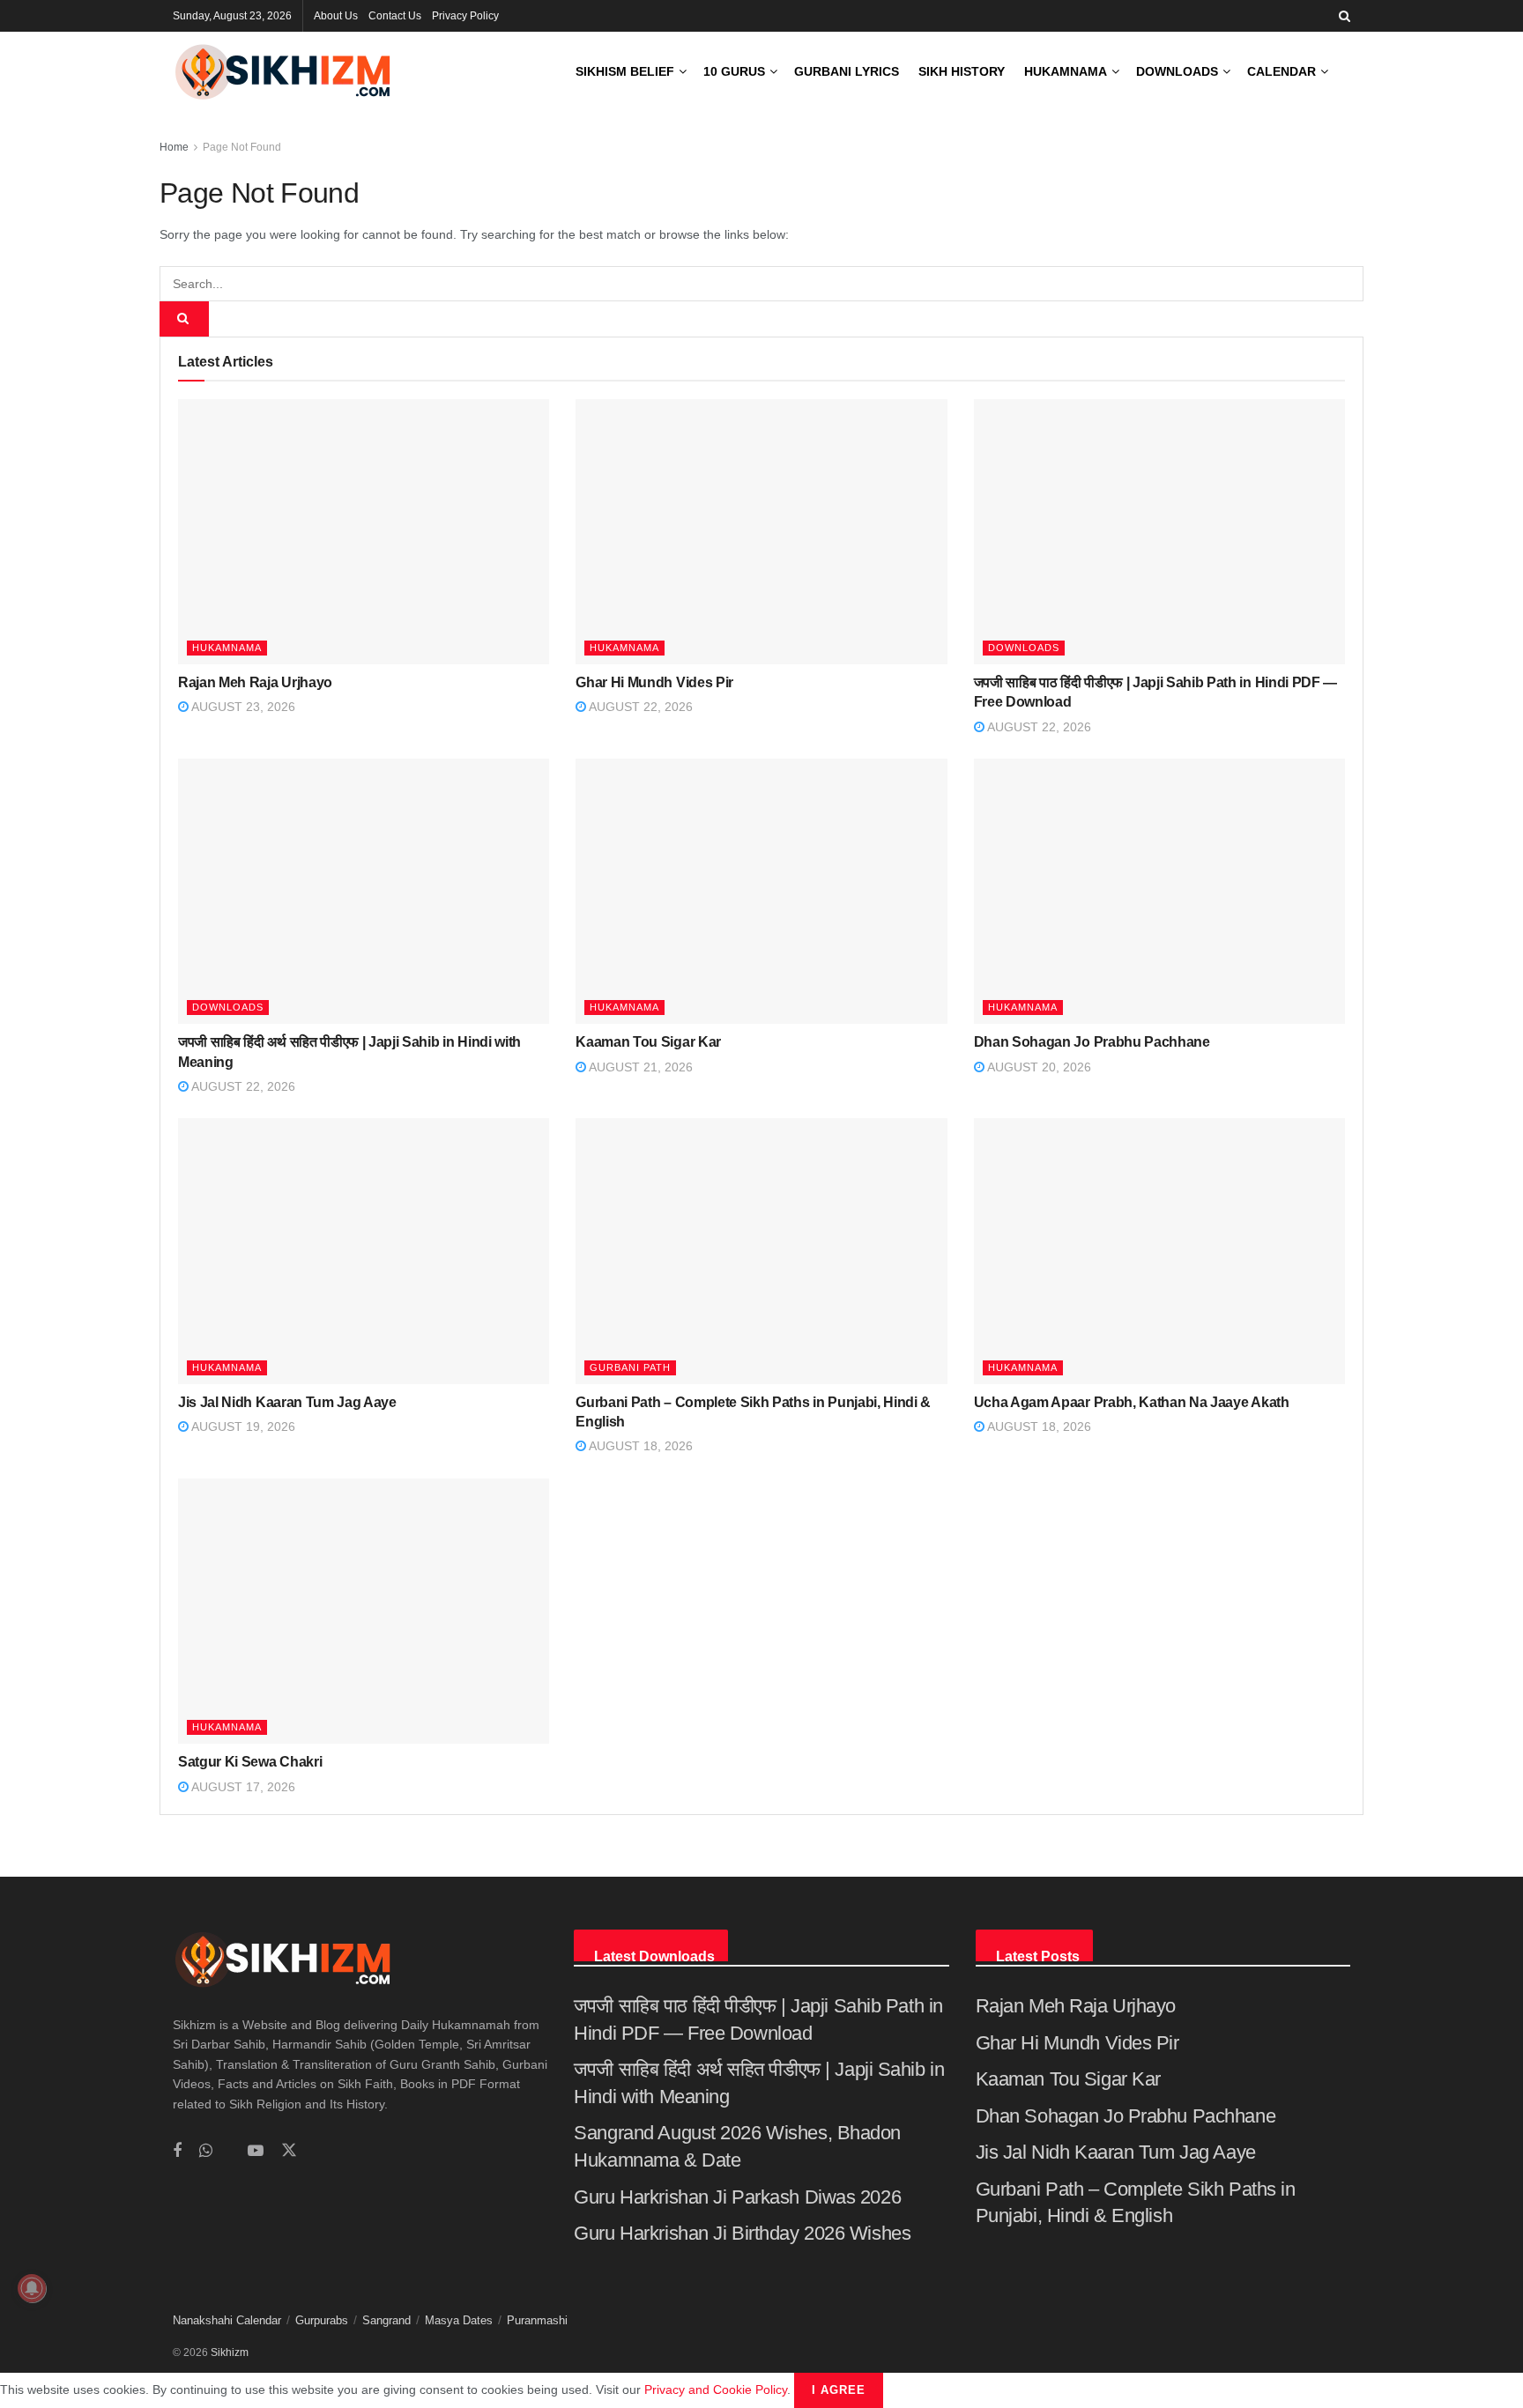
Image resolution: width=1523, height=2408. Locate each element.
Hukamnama (1066, 71)
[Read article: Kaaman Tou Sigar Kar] (761, 891)
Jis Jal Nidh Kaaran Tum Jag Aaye (287, 1402)
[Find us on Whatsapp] (206, 2151)
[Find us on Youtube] (256, 2151)
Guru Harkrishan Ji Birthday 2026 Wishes (742, 2233)
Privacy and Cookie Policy (716, 2389)
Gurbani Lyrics (847, 71)
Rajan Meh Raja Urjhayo (255, 682)
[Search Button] (1345, 16)
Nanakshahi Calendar (227, 2320)
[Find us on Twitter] (289, 2151)
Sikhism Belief (625, 71)
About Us (336, 16)
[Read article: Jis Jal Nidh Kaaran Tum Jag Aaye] (364, 1251)
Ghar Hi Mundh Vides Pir (654, 682)
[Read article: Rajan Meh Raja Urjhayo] (364, 532)
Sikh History (962, 71)
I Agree (839, 2390)
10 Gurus (734, 71)
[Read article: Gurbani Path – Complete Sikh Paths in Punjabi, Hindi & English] (761, 1251)
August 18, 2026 (639, 1446)
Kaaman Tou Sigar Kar (648, 1042)
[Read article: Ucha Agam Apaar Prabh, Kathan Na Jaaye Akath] (1159, 1251)
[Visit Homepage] (283, 72)
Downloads (1177, 71)
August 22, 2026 (639, 707)
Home (174, 147)
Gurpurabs (322, 2320)
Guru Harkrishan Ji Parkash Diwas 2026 (737, 2197)
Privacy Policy (465, 16)
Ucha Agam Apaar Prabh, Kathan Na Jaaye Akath (1132, 1402)
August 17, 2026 (242, 1787)
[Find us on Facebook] (177, 2151)
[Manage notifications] (32, 2288)
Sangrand (386, 2320)
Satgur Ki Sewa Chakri (250, 1762)
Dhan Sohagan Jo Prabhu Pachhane (1092, 1042)
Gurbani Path (630, 1367)
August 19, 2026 (242, 1426)
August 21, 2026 (639, 1067)
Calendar (1282, 71)
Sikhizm (230, 2352)
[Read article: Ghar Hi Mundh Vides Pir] (761, 532)
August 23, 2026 (242, 707)
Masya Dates (459, 2320)
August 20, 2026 (1038, 1067)
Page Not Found (242, 147)
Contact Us (395, 16)
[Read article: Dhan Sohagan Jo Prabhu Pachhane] (1159, 891)
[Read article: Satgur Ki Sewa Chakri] (364, 1611)
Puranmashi (537, 2320)
